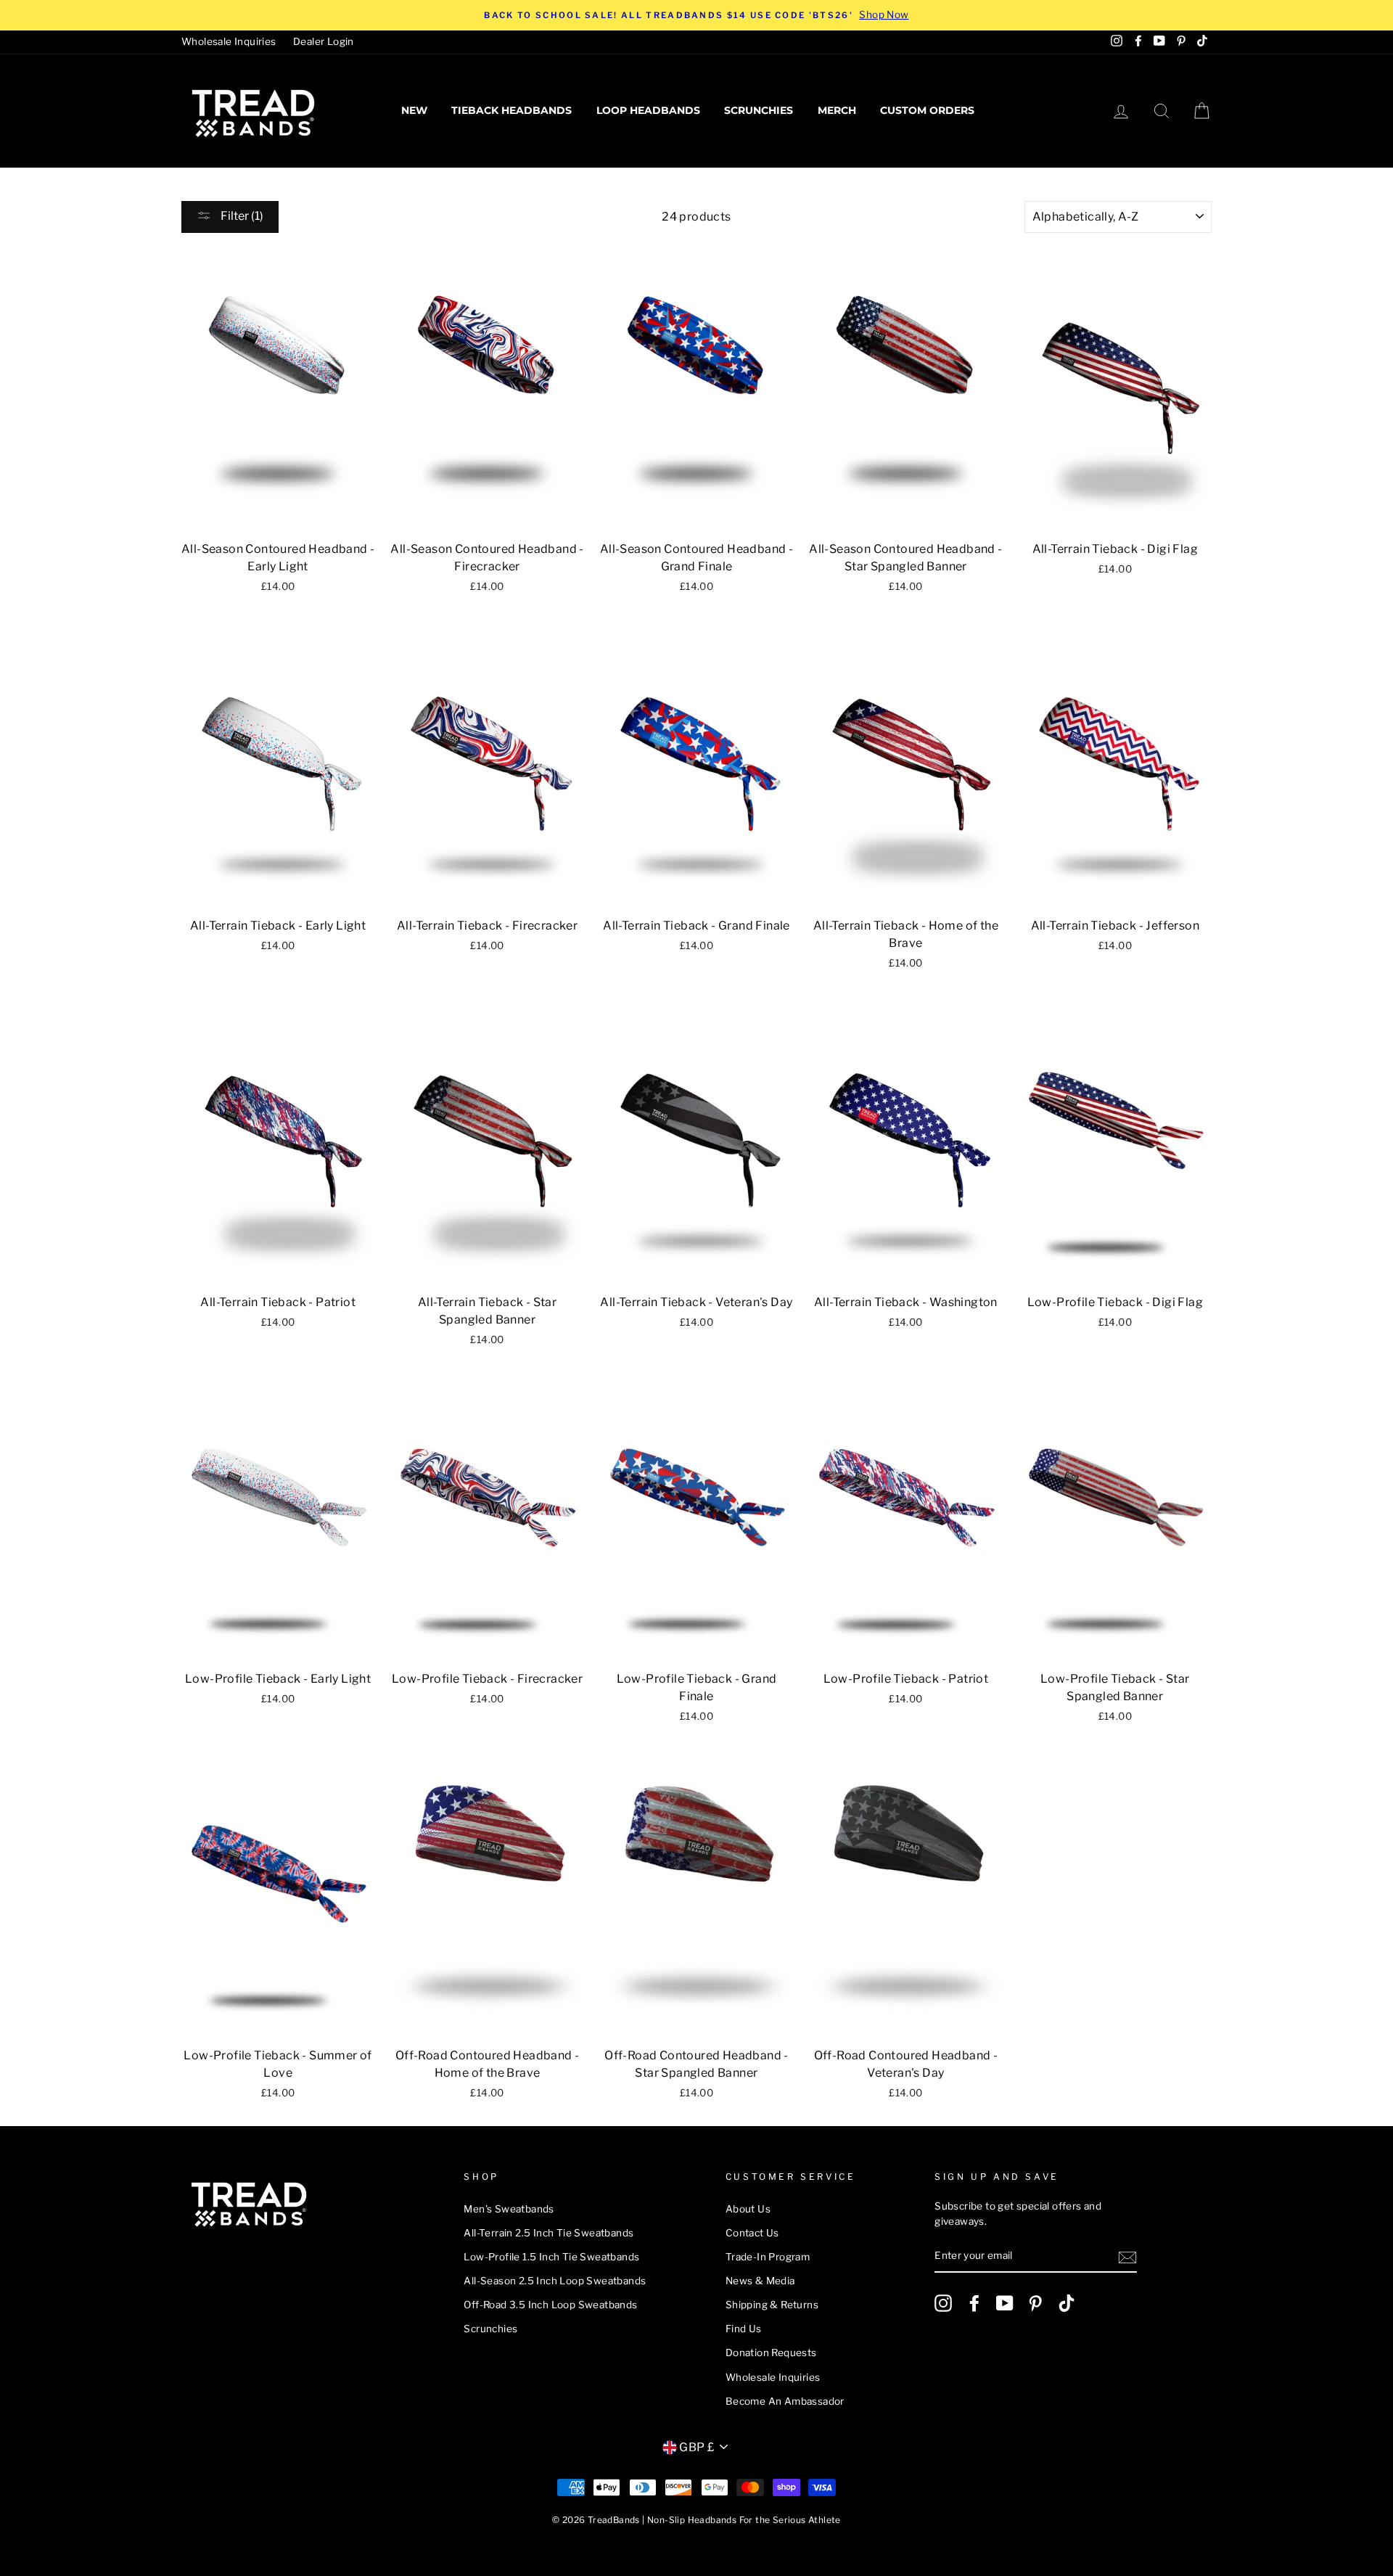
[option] (696, 15)
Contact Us (752, 2233)
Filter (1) (241, 216)
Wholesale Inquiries (229, 41)
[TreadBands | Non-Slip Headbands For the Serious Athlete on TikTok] (1067, 2303)
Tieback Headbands (511, 110)
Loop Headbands (648, 110)
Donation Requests (771, 2353)
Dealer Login (324, 41)
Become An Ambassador (785, 2401)
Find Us (744, 2329)
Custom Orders (927, 110)
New (414, 110)
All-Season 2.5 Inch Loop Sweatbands (555, 2281)
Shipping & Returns (772, 2305)
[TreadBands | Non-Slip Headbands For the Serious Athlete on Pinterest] (1035, 2303)
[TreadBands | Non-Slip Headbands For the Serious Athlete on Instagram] (943, 2303)
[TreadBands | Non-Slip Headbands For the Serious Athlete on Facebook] (974, 2303)
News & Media (760, 2281)
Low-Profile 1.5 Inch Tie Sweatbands (551, 2257)
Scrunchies (759, 110)
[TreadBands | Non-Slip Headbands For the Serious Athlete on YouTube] (1005, 2303)
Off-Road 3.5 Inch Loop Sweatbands (550, 2305)
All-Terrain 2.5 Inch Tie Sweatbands (548, 2233)
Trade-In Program (768, 2257)
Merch (837, 110)
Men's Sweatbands (509, 2209)
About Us (748, 2209)
